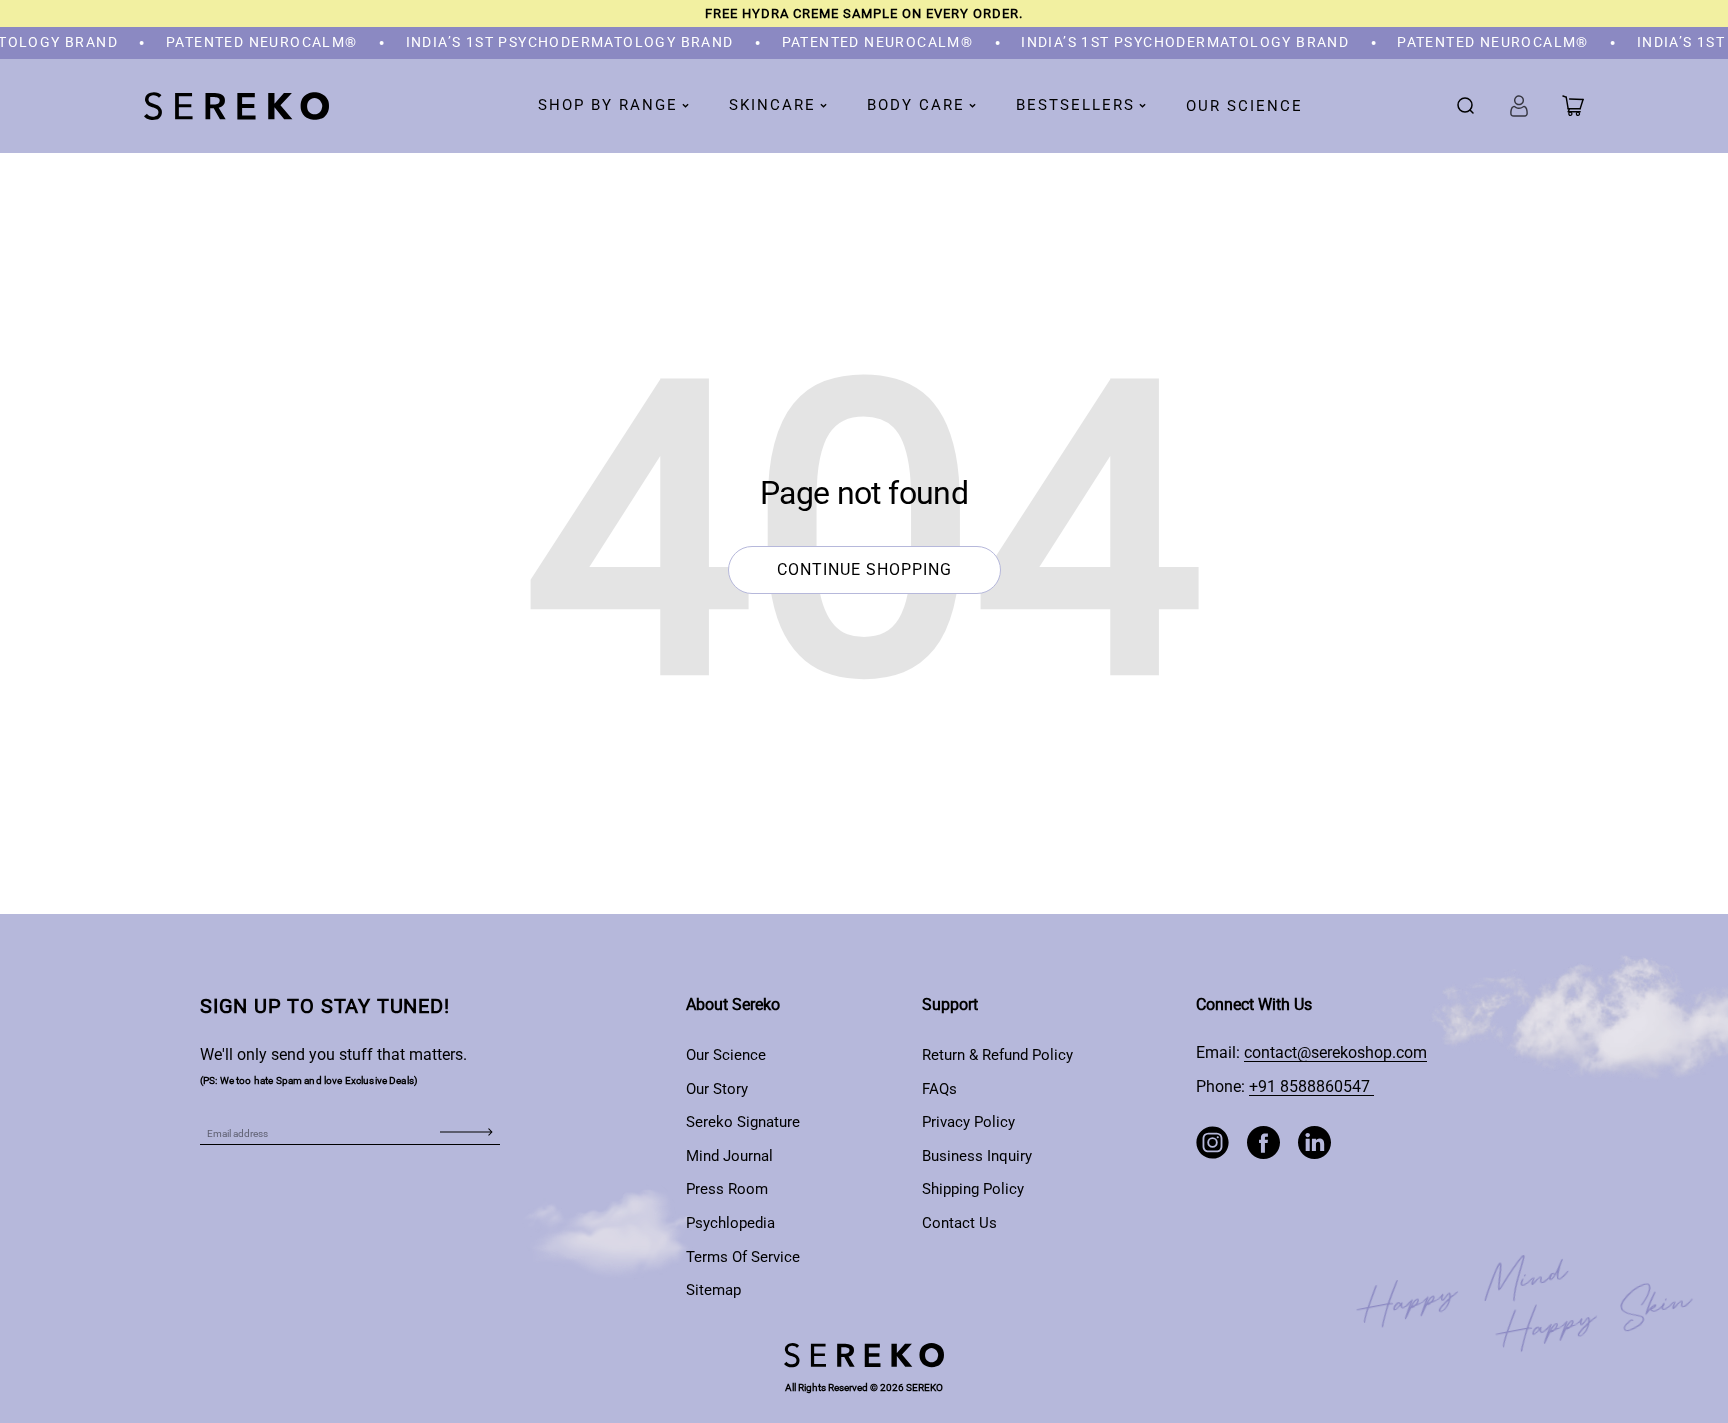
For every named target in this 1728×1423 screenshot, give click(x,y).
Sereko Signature (743, 1122)
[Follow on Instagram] (1212, 1142)
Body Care (916, 105)
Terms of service (743, 1257)
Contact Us (959, 1223)
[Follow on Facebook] (1263, 1142)
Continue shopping (864, 569)
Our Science (1244, 106)
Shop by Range (608, 105)
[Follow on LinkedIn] (1314, 1142)
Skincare (772, 105)
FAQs (939, 1089)
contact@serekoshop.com (1335, 1052)
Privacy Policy (968, 1122)
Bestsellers (1075, 105)
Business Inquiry (977, 1156)
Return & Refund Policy (997, 1055)
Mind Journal (729, 1156)
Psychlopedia (730, 1223)
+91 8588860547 (1311, 1086)
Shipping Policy (973, 1189)
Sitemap (713, 1290)
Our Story (717, 1089)
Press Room (727, 1189)
